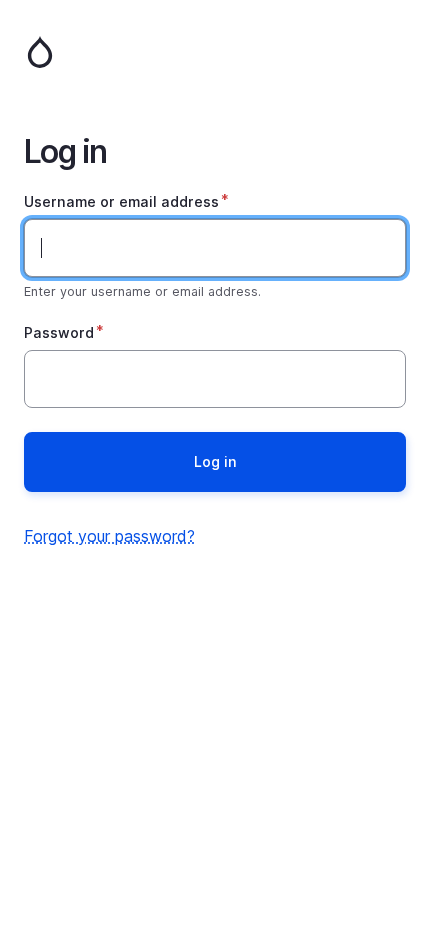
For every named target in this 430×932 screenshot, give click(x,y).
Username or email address (121, 201)
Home (215, 52)
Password (59, 332)
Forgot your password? (109, 536)
